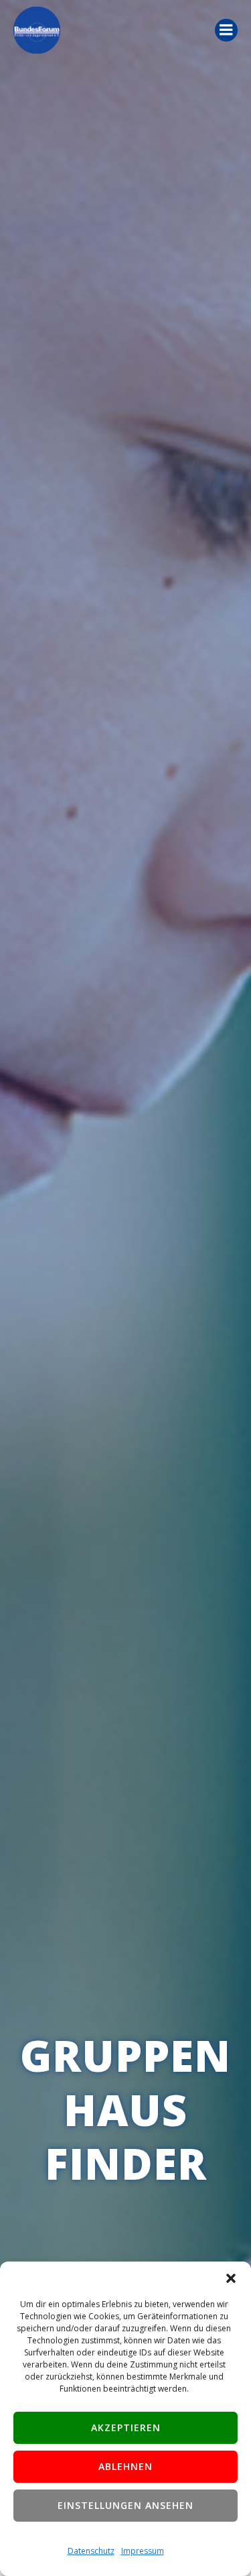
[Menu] (226, 30)
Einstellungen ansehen (125, 2505)
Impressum (143, 2551)
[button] (231, 2278)
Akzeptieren (126, 2427)
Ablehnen (125, 2466)
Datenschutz (91, 2551)
